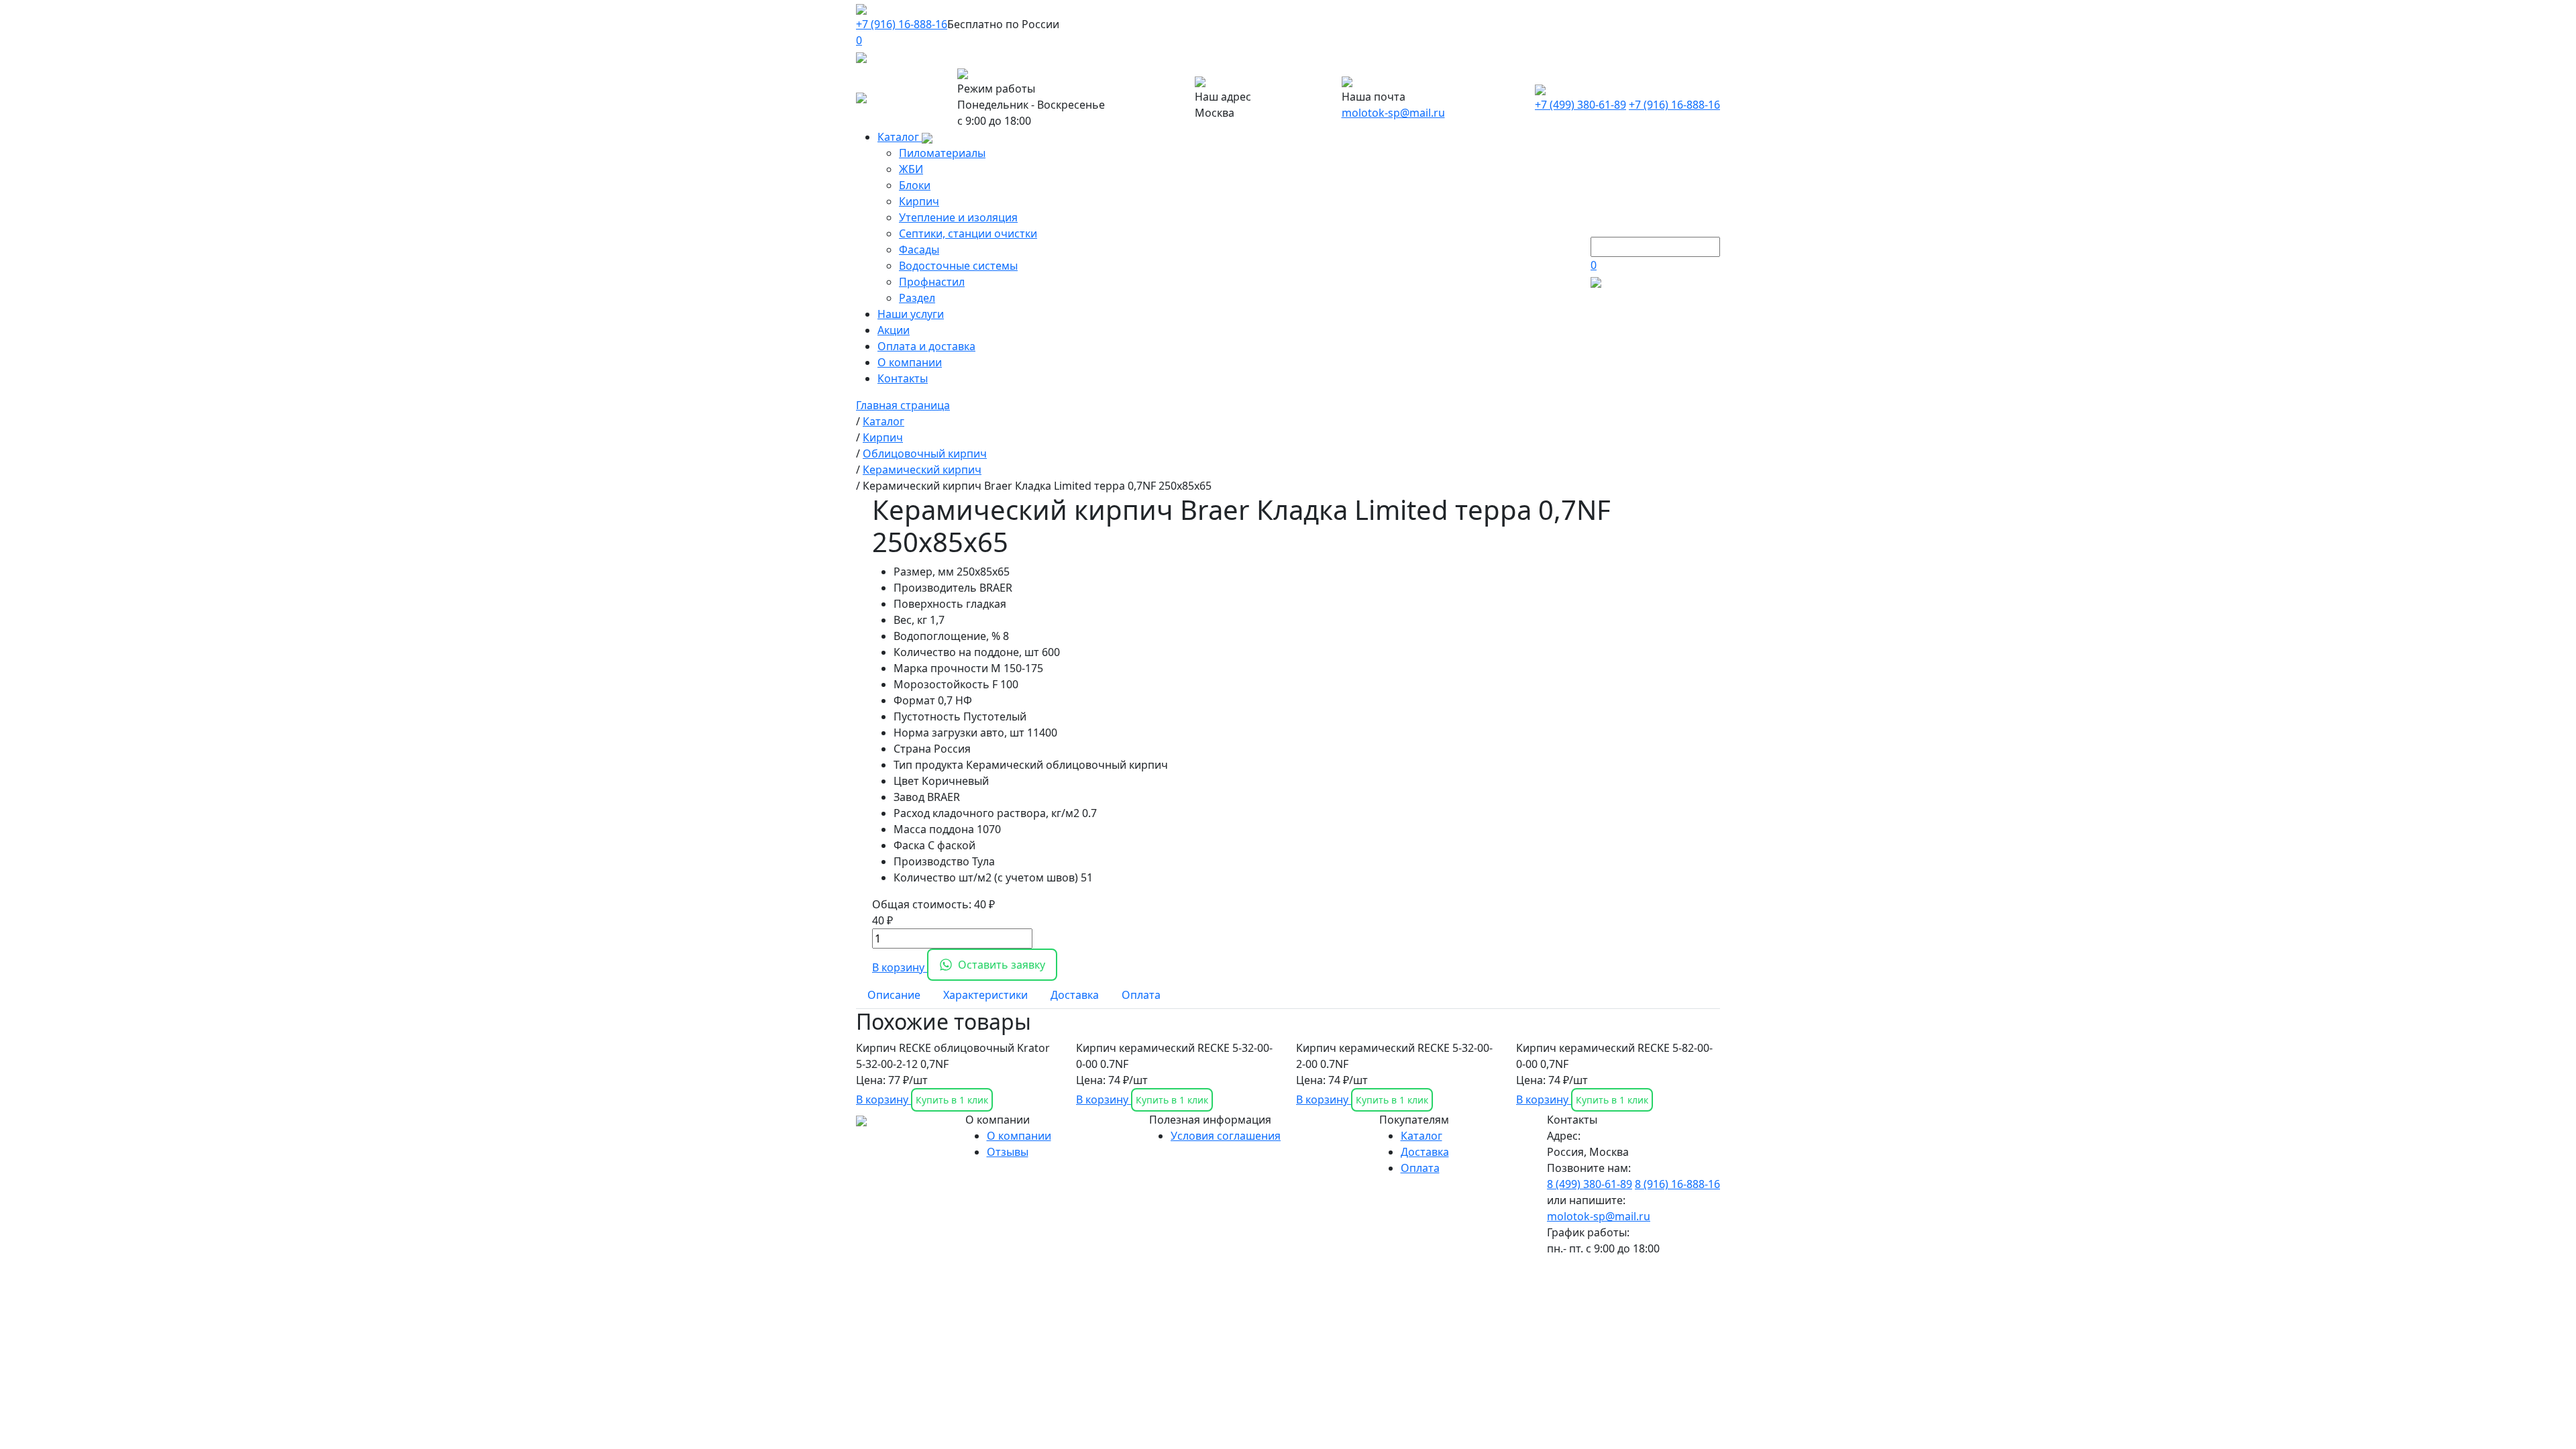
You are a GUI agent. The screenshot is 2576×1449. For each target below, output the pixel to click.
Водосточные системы (958, 266)
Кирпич (919, 201)
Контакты (903, 378)
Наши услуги (911, 314)
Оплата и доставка (926, 346)
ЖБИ (911, 169)
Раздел (917, 298)
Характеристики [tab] (985, 995)
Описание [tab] (894, 995)
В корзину (900, 967)
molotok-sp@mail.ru (1393, 113)
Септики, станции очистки (968, 233)
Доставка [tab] (1075, 995)
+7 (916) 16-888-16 (902, 24)
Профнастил (932, 282)
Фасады (919, 250)
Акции (894, 330)
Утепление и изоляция (958, 217)
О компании (910, 362)
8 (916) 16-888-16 (1677, 1184)
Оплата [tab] (1141, 995)
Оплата (1420, 1168)
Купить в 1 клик (952, 1100)
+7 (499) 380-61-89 (1580, 105)
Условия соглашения (1226, 1136)
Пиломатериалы (942, 153)
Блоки (915, 185)
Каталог (900, 137)
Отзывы (1008, 1152)
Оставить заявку (1002, 965)
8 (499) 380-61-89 (1590, 1184)
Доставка (1425, 1152)
